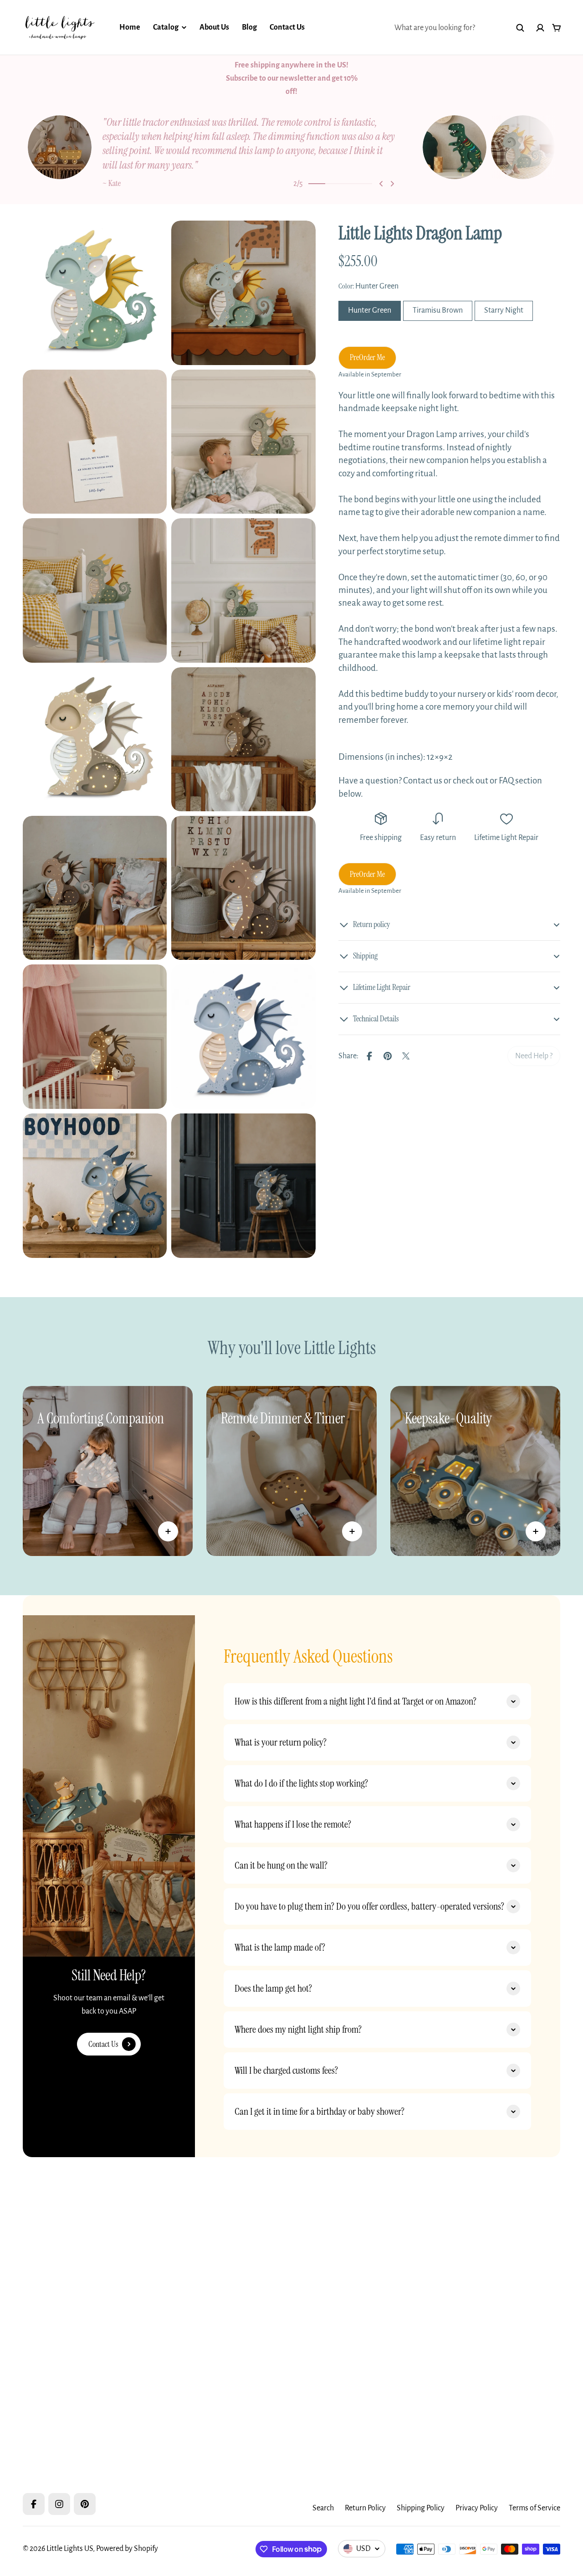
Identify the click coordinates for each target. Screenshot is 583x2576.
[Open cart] (557, 28)
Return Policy (365, 2508)
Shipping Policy (421, 2508)
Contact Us (287, 27)
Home (130, 27)
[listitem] (223, 147)
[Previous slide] (381, 173)
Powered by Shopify (127, 2549)
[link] (534, 1045)
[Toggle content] (168, 1520)
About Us (214, 27)
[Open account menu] (540, 28)
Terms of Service (534, 2508)
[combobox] (460, 28)
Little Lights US (70, 2549)
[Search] (520, 28)
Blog (249, 27)
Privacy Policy (477, 2508)
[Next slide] (392, 173)
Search (323, 2508)
